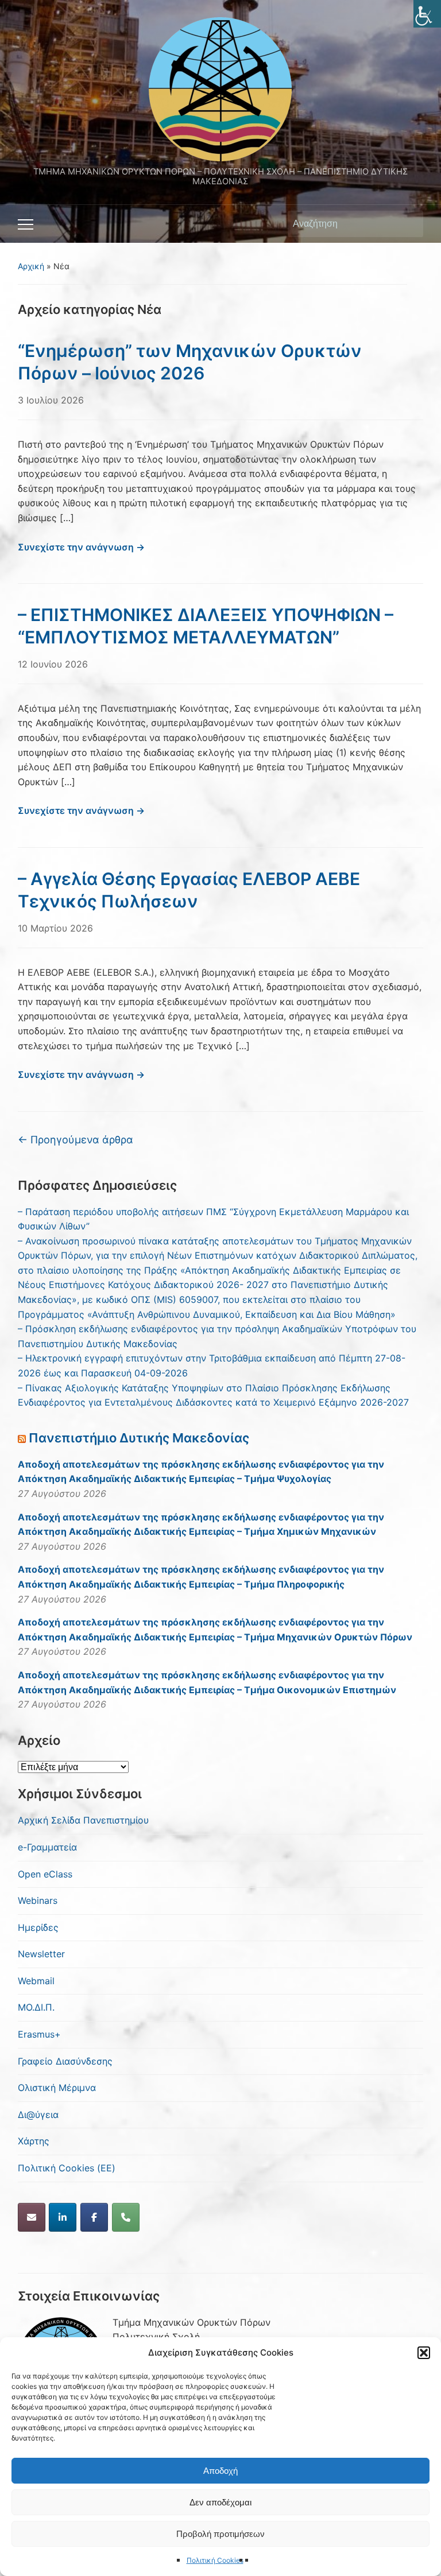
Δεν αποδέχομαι (220, 2502)
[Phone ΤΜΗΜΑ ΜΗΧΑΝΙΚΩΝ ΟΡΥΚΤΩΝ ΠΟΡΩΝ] (126, 2217)
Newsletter (41, 1954)
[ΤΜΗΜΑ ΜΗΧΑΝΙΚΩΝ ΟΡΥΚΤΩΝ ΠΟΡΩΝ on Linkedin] (63, 2217)
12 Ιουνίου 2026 (53, 664)
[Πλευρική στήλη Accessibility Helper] (427, 14)
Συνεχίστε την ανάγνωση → (81, 547)
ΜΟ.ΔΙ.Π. (36, 2007)
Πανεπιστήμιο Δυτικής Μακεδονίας (139, 1438)
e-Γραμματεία (47, 1847)
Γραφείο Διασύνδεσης (65, 2061)
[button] (424, 2353)
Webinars (38, 1900)
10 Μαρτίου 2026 (55, 928)
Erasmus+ (39, 2034)
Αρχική (31, 266)
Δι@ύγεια (38, 2115)
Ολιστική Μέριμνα (57, 2088)
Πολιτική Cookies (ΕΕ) (67, 2168)
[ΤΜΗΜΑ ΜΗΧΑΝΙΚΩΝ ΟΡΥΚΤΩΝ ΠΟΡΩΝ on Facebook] (94, 2217)
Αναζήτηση (409, 224)
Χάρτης (34, 2141)
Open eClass (45, 1874)
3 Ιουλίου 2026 (51, 400)
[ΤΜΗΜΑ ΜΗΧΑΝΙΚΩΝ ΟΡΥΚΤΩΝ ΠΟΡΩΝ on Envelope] (32, 2217)
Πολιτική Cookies (215, 2560)
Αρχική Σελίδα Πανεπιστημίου (83, 1820)
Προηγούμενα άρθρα (76, 1140)
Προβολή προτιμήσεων (220, 2534)
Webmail (36, 1981)
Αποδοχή (220, 2471)
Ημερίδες (38, 1927)
